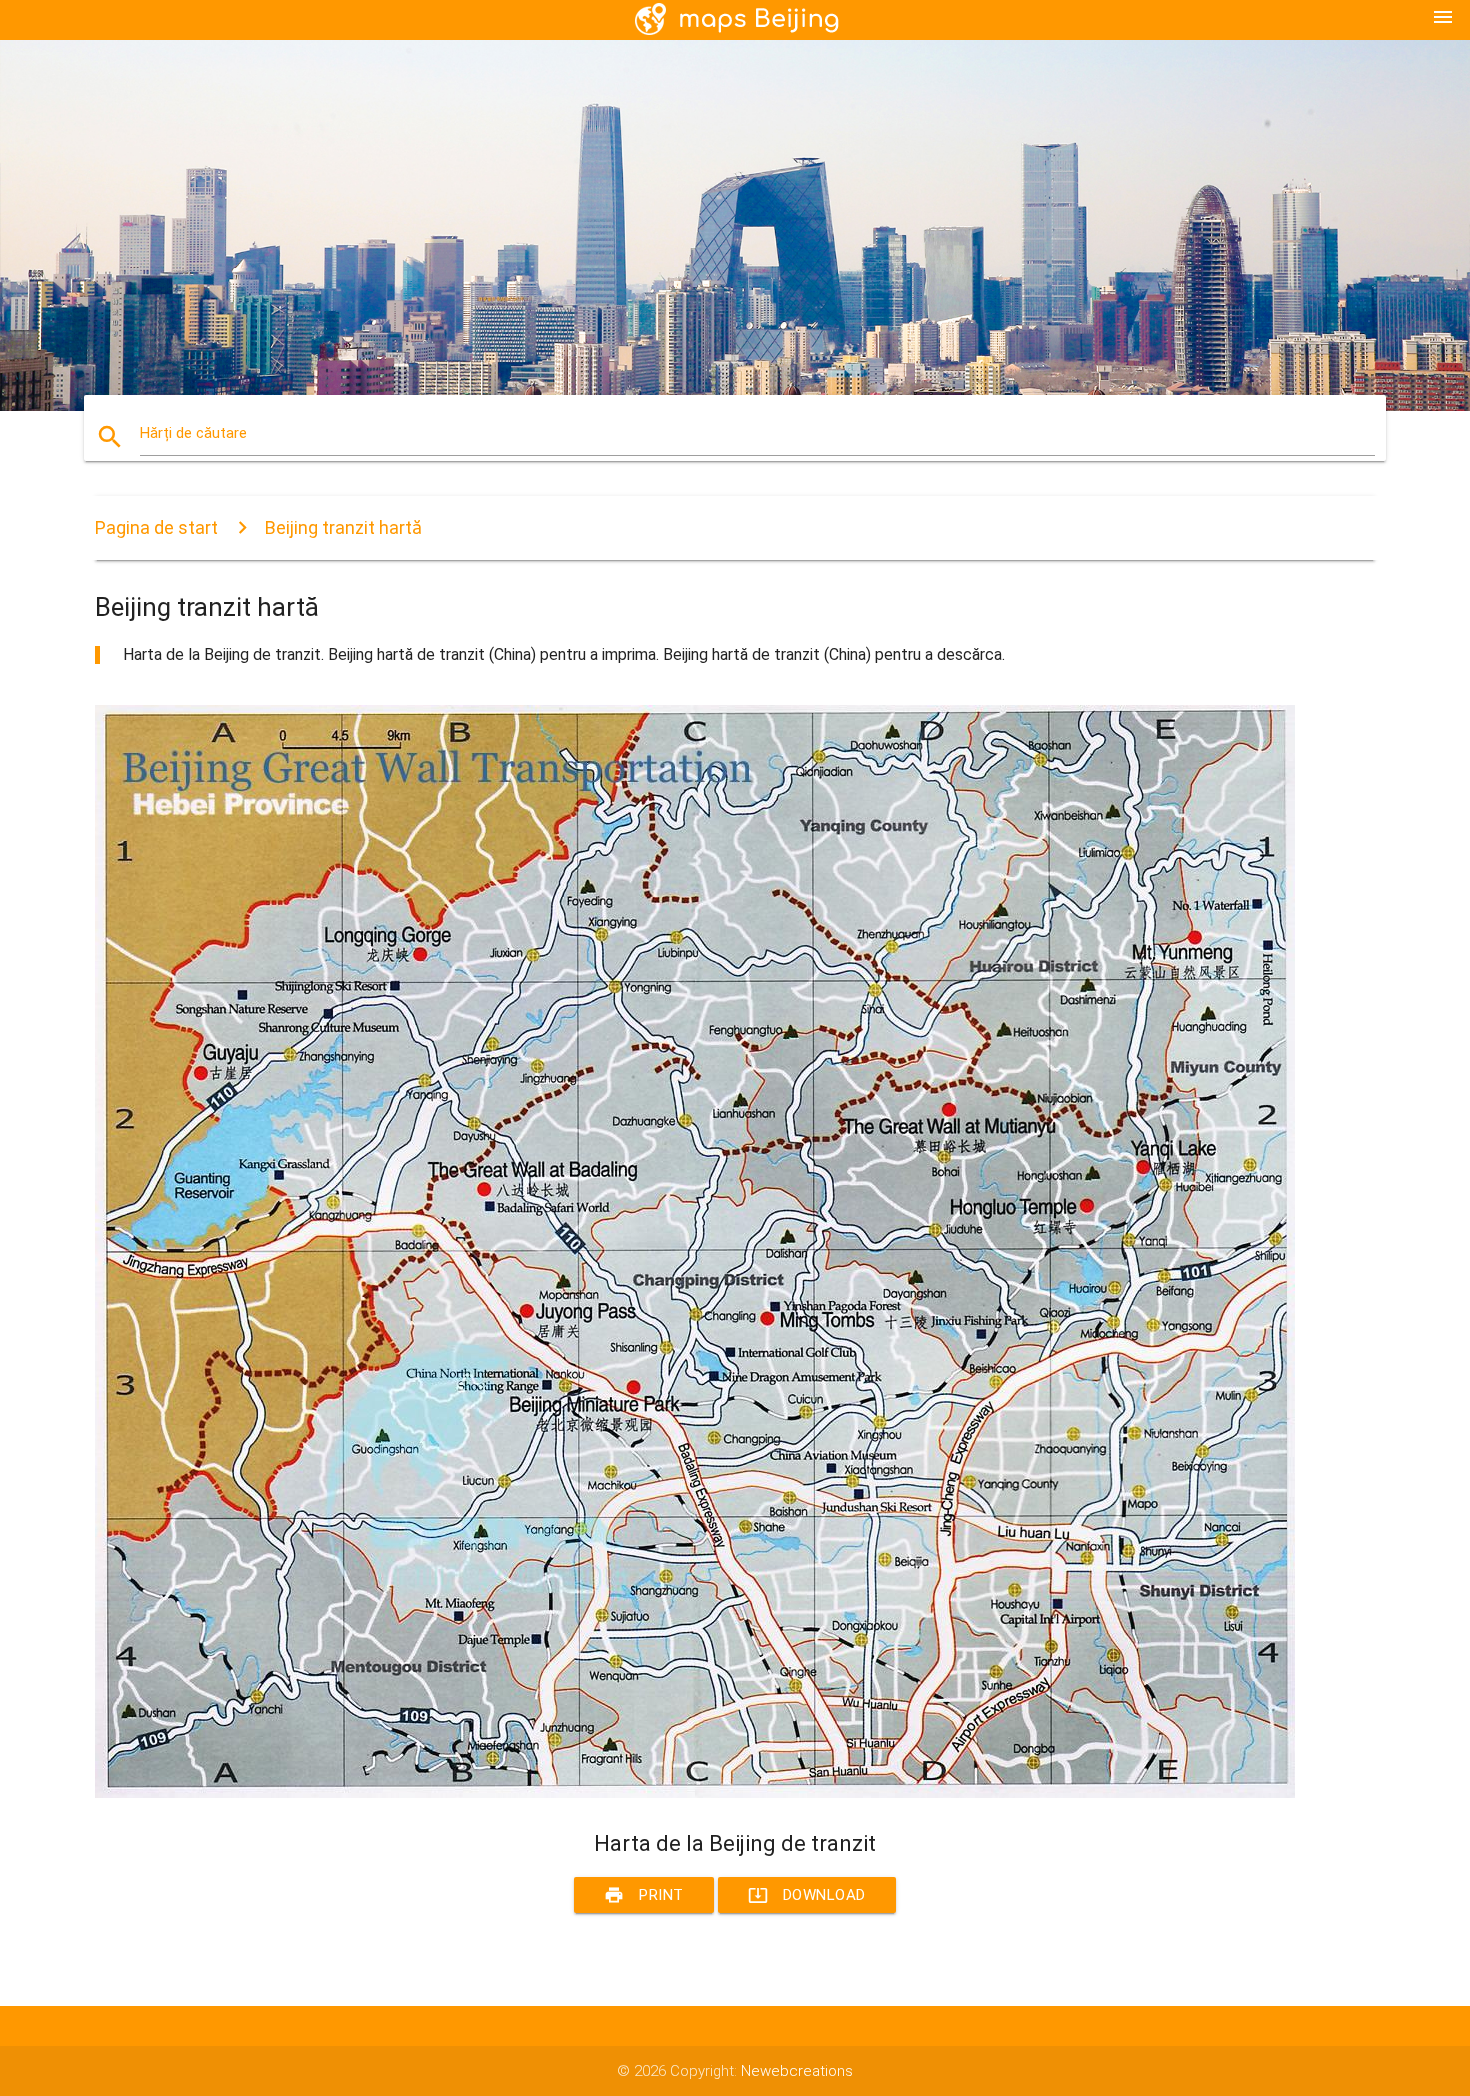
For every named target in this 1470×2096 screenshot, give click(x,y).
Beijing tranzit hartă (343, 527)
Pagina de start (156, 527)
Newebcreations (797, 2071)
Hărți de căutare (193, 433)
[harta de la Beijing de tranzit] (695, 1793)
